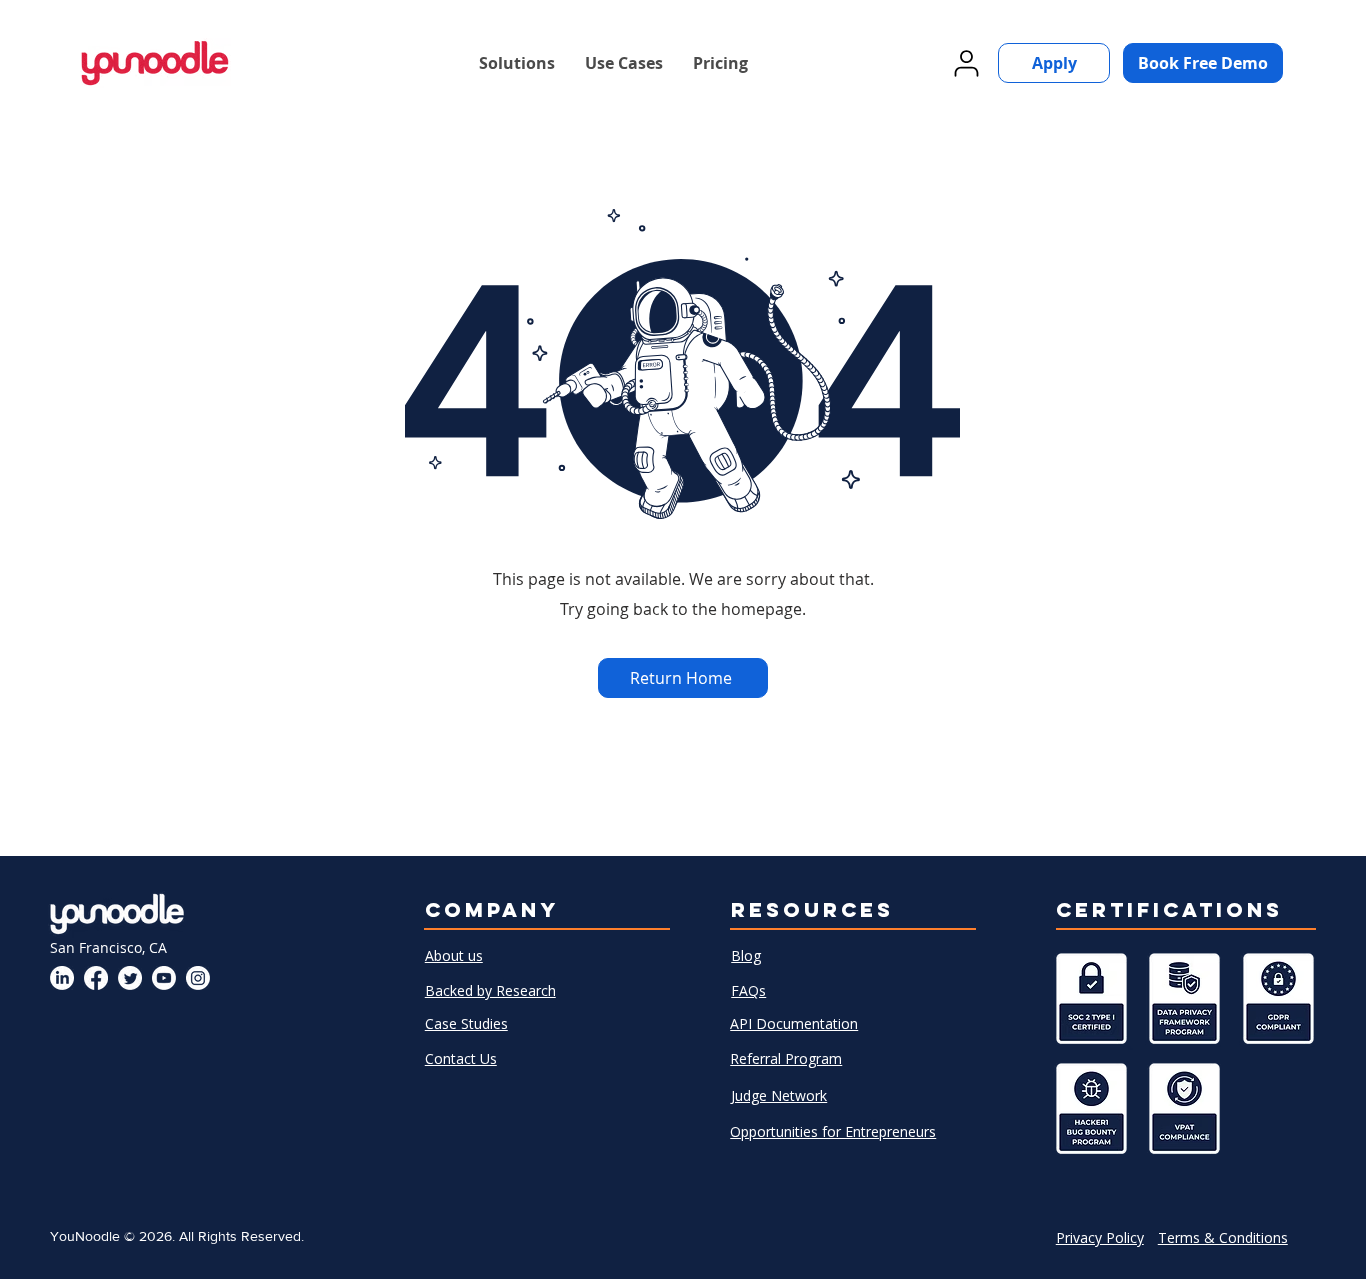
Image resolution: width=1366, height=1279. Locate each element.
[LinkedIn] (62, 978)
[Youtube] (164, 978)
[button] (517, 63)
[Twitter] (130, 978)
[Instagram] (198, 978)
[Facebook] (96, 978)
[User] (966, 63)
